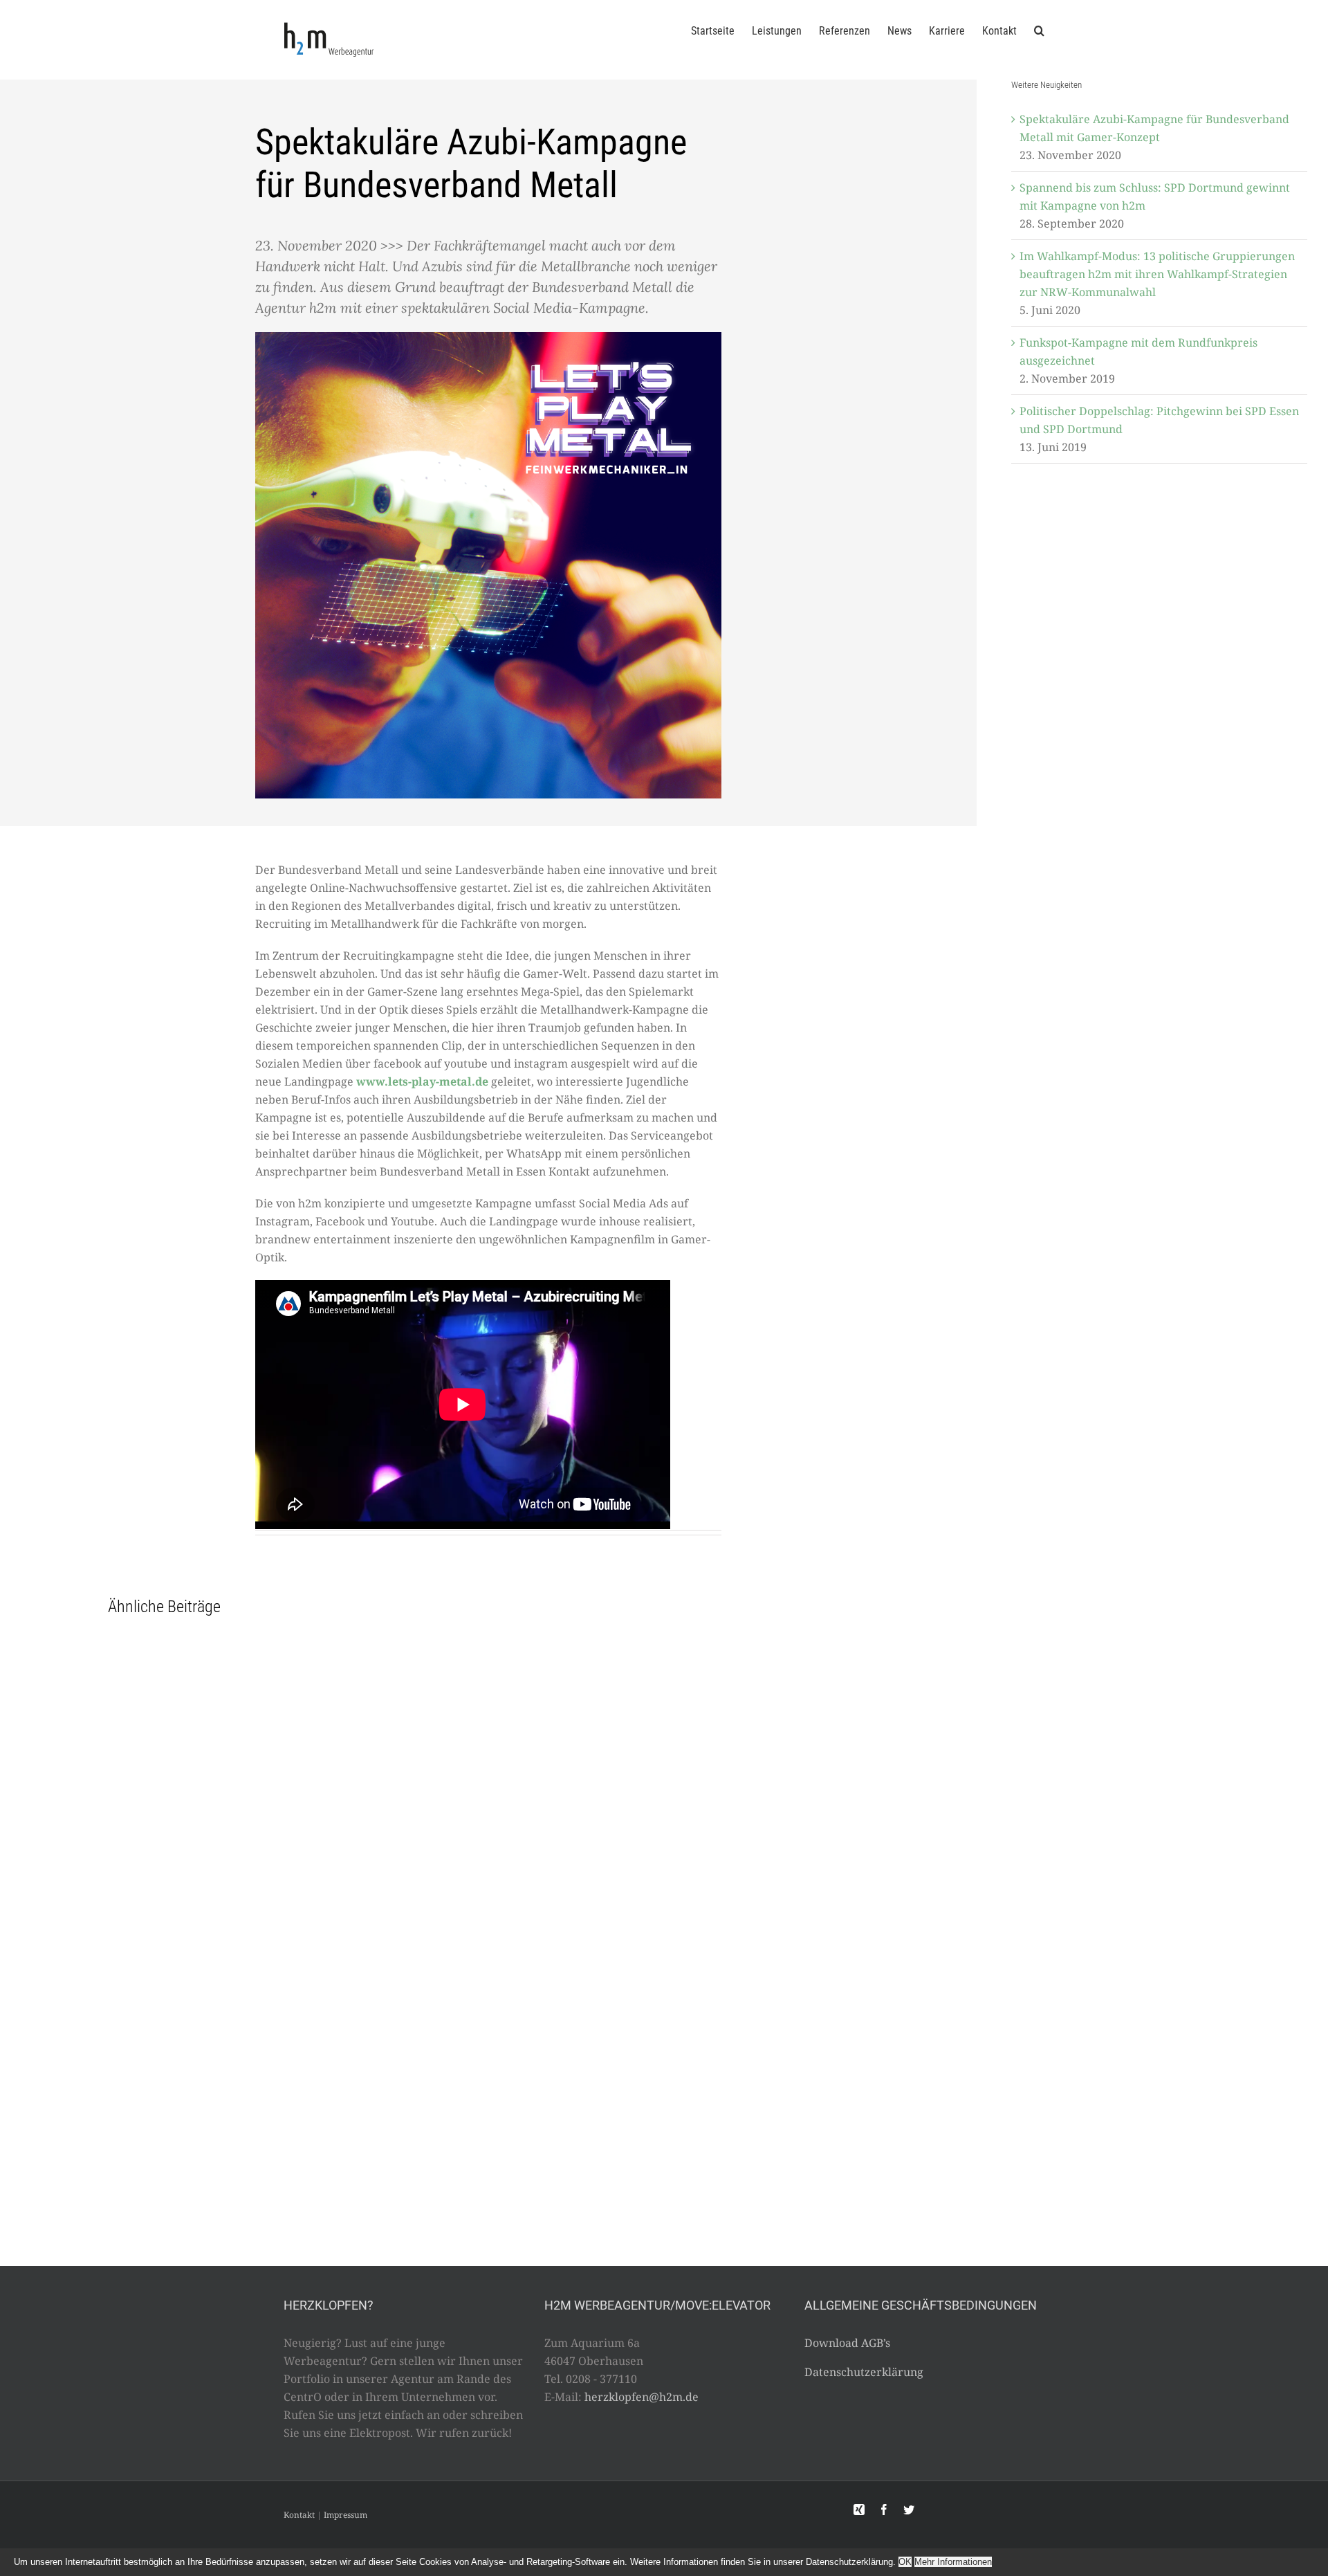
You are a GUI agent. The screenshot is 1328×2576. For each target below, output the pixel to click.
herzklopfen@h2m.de (642, 2397)
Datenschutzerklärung (864, 2372)
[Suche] (1039, 30)
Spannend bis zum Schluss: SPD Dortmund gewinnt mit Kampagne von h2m (1155, 197)
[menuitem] (721, 30)
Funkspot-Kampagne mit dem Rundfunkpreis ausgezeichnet (1138, 351)
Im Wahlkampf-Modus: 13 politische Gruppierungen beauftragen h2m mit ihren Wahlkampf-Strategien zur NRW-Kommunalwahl (1157, 274)
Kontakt (299, 2515)
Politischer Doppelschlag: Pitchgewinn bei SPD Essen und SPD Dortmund (1159, 420)
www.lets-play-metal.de (422, 1081)
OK (905, 2562)
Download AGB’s (847, 2343)
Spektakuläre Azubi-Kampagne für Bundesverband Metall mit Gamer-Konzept (1154, 128)
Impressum (345, 2515)
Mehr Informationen (953, 2562)
